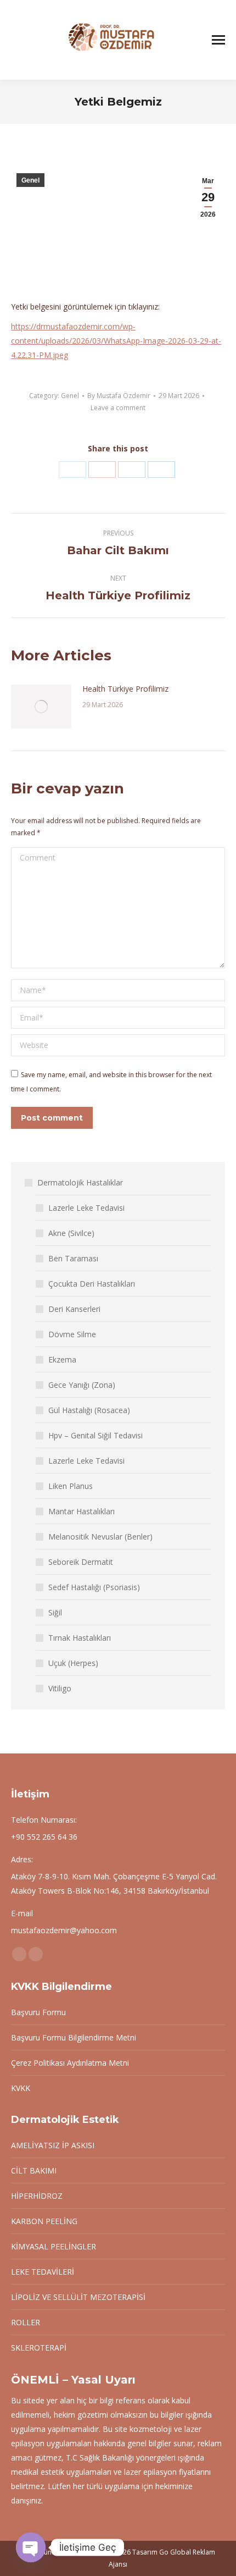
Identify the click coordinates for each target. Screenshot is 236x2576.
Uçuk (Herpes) (73, 1663)
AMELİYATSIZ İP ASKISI (53, 2145)
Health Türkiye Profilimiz (125, 689)
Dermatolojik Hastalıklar (80, 1182)
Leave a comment (118, 408)
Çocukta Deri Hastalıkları (92, 1284)
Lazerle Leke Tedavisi (86, 1208)
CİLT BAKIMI (34, 2170)
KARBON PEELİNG (44, 2221)
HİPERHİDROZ (37, 2196)
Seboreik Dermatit (81, 1562)
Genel (30, 180)
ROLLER (26, 2322)
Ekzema (62, 1359)
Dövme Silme (72, 1334)
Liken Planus (71, 1486)
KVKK (21, 2088)
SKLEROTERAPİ (39, 2348)
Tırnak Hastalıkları (80, 1638)
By (119, 396)
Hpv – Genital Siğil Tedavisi (95, 1435)
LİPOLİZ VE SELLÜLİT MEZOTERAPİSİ (78, 2297)
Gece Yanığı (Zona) (82, 1385)
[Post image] (41, 707)
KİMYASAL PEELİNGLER (54, 2246)
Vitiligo (60, 1688)
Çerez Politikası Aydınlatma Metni (70, 2063)
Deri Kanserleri (74, 1309)
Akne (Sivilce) (71, 1233)
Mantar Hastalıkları (82, 1511)
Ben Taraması (73, 1258)
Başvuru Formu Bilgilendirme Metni (74, 2037)
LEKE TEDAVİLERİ (43, 2272)
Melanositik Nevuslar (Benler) (100, 1537)
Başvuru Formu (38, 2012)
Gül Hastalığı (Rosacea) (89, 1410)
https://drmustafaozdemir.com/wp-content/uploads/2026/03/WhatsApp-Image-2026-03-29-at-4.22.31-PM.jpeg (116, 341)
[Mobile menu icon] (218, 40)
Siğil (55, 1612)
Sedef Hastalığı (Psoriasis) (94, 1587)
